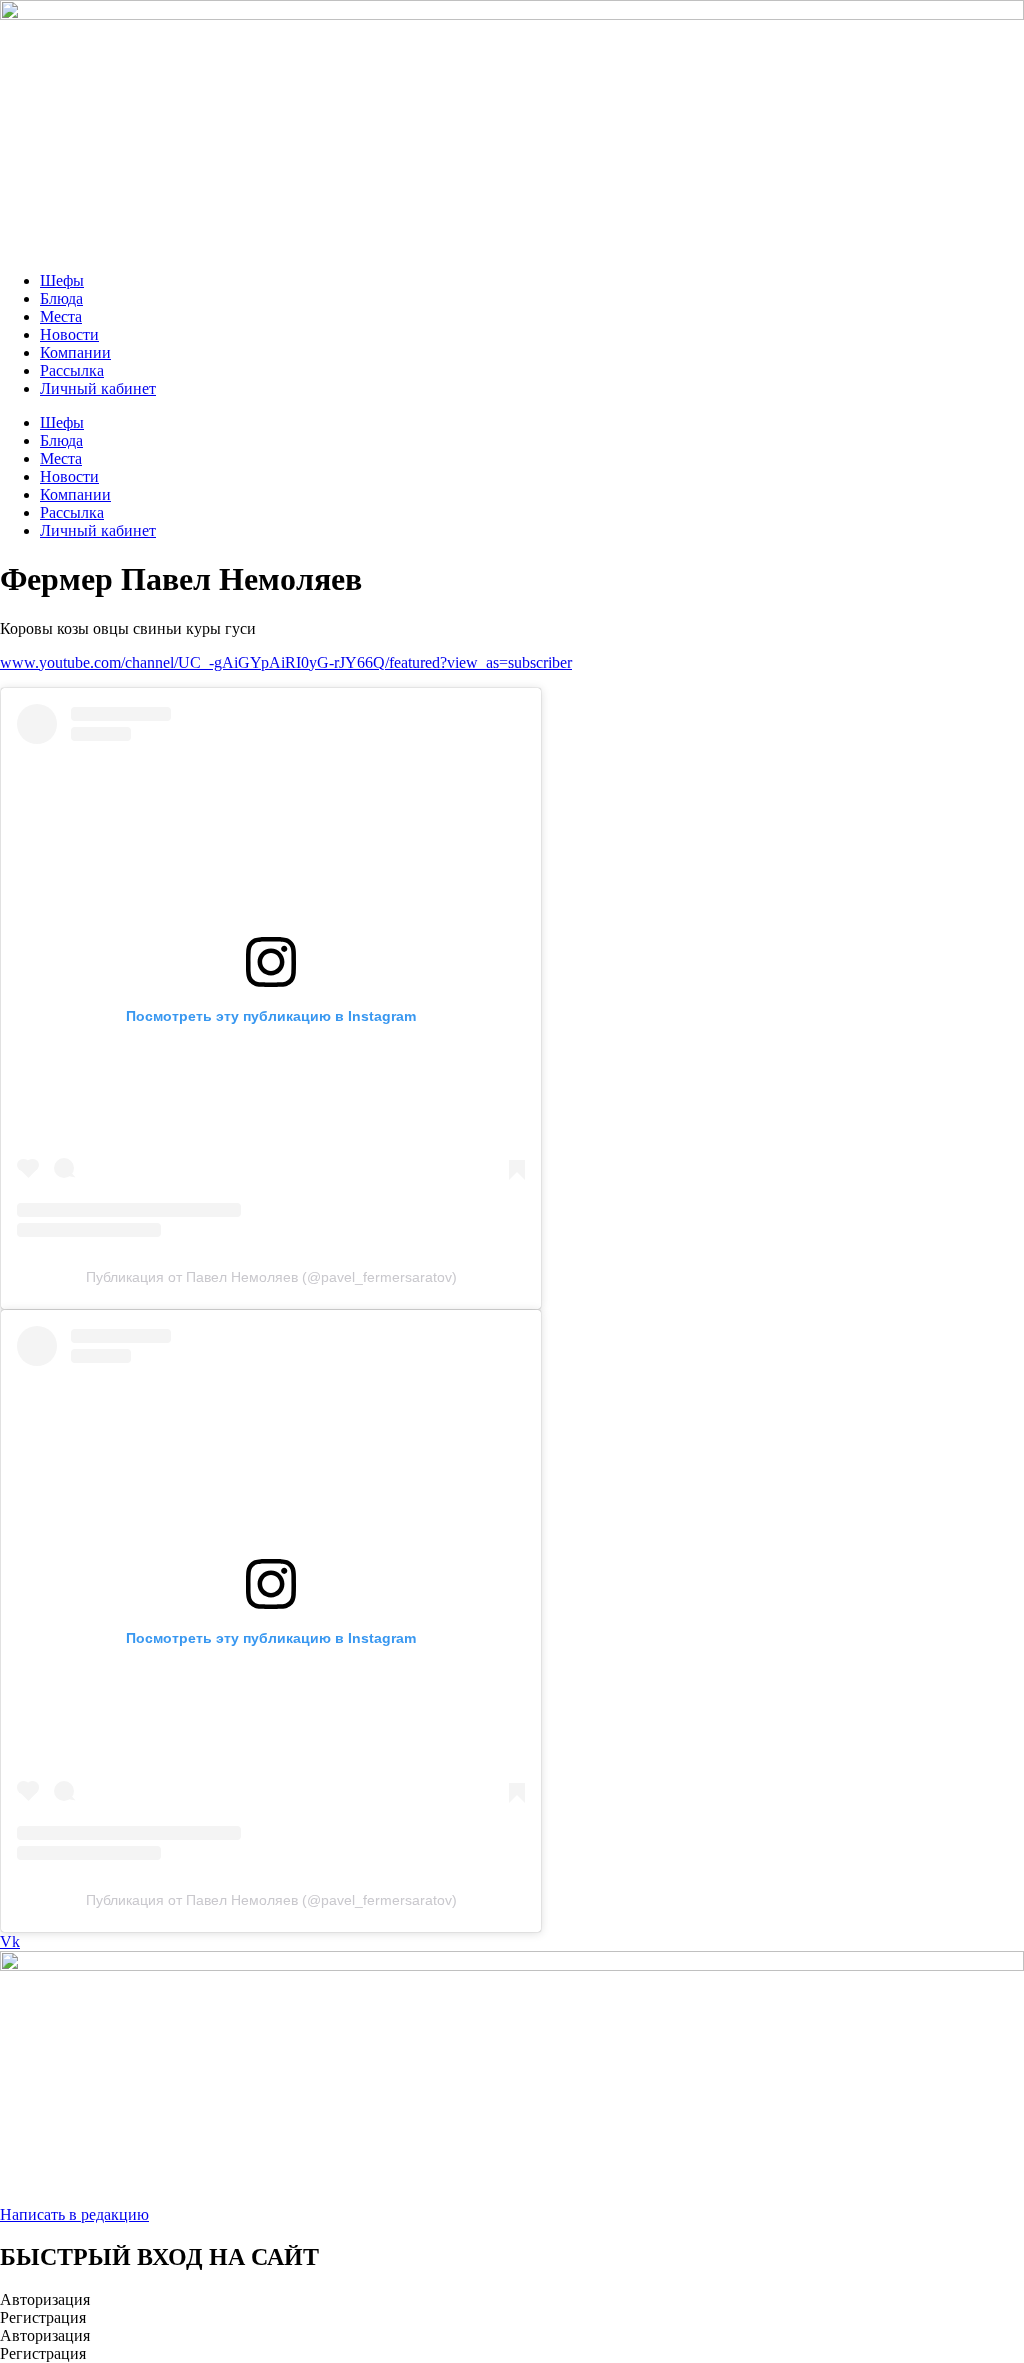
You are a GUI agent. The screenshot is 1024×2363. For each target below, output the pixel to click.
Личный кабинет (98, 388)
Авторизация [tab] (45, 2299)
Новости (69, 334)
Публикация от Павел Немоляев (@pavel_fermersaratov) (271, 1277)
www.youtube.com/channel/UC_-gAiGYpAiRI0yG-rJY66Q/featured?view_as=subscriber (286, 662)
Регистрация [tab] (43, 2317)
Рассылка (72, 370)
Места (61, 316)
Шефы (62, 280)
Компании (75, 352)
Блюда (61, 298)
